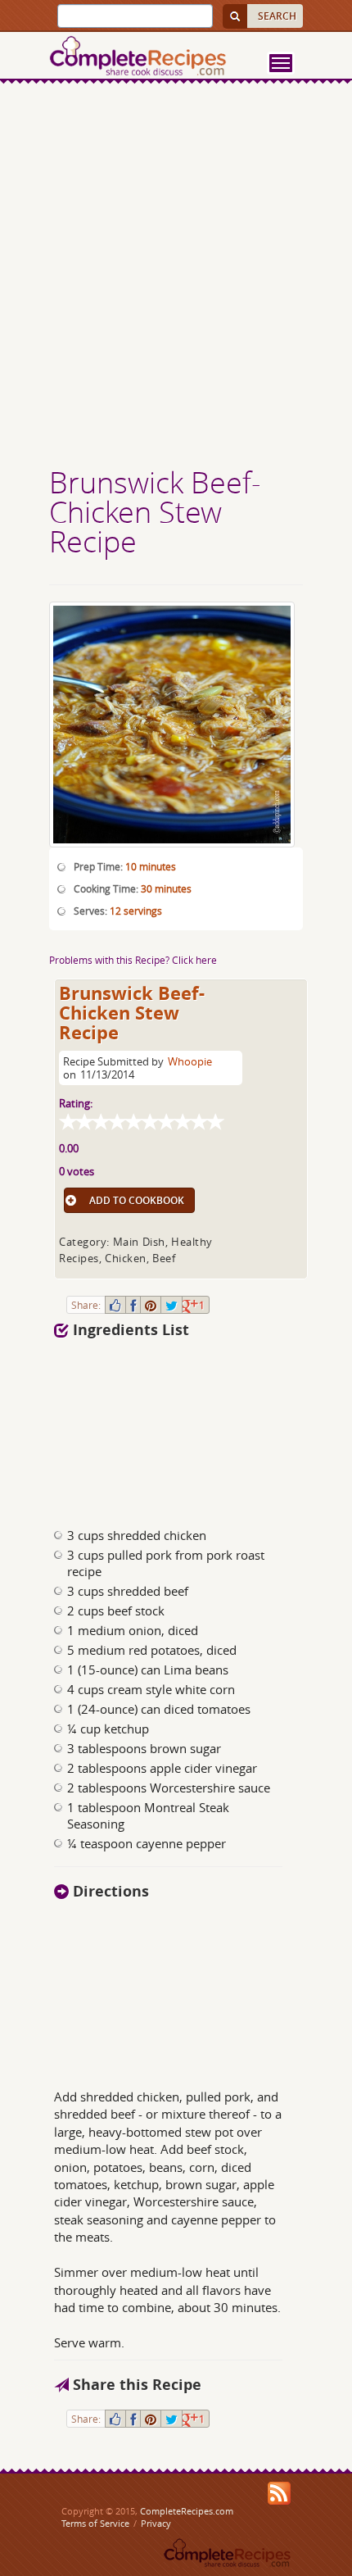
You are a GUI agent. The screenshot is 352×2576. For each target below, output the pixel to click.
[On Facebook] (133, 1305)
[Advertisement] (176, 277)
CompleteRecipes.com (187, 2511)
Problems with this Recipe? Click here (133, 960)
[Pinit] (151, 1305)
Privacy (156, 2523)
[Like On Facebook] (115, 1305)
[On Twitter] (171, 1305)
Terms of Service (95, 2523)
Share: (86, 1305)
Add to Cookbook (137, 1200)
